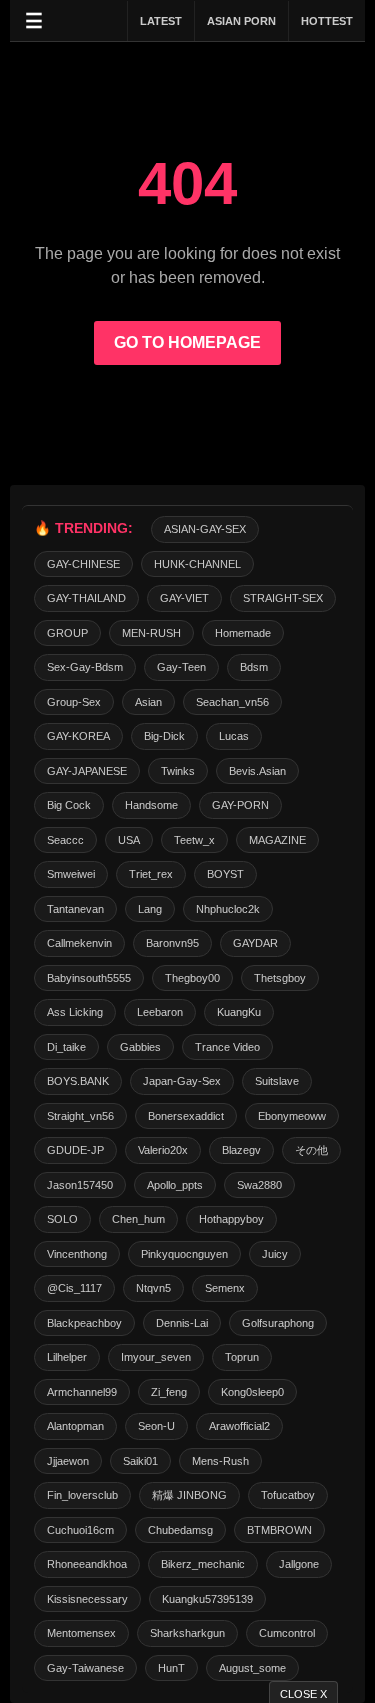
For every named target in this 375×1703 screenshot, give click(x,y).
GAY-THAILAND (86, 598)
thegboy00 (192, 978)
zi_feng (169, 1392)
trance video (227, 1047)
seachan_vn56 (232, 702)
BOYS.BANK (78, 1081)
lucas (234, 736)
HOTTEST (327, 21)
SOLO (62, 1219)
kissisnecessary (87, 1599)
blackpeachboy (84, 1323)
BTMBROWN (279, 1530)
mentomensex (81, 1633)
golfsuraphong (278, 1323)
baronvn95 (172, 943)
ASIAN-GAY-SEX (205, 529)
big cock (69, 805)
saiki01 (140, 1461)
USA (129, 840)
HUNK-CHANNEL (197, 564)
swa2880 (259, 1185)
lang (150, 909)
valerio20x (163, 1150)
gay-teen (181, 667)
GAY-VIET (184, 598)
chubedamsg (180, 1530)
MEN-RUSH (151, 633)
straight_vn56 (80, 1116)
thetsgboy (280, 978)
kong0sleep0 (252, 1392)
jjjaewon (68, 1461)
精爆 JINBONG (189, 1495)
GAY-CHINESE (83, 564)
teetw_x (194, 840)
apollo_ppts (175, 1185)
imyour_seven (156, 1357)
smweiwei (71, 874)
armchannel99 (82, 1392)
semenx (225, 1288)
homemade (243, 633)
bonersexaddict (186, 1116)
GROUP (67, 633)
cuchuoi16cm (80, 1530)
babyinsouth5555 (89, 978)
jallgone (299, 1564)
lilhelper (67, 1357)
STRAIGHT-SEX (283, 598)
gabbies (140, 1047)
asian (148, 702)
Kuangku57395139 (207, 1599)
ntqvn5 (153, 1288)
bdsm (254, 667)
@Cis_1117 (74, 1288)
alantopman (75, 1426)
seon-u (156, 1426)
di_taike (66, 1047)
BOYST (225, 874)
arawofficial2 (239, 1426)
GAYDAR (255, 943)
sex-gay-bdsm (85, 667)
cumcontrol (287, 1633)
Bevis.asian (257, 771)
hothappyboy (231, 1219)
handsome (151, 805)
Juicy (275, 1254)
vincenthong (77, 1254)
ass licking (75, 1012)
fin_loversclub (82, 1495)
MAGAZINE (277, 840)
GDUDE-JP (75, 1150)
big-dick (164, 736)
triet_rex (151, 874)
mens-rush (220, 1461)
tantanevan (75, 909)
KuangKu (239, 1012)
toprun (242, 1357)
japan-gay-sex (182, 1081)
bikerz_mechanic (203, 1564)
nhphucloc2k (228, 909)
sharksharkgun (187, 1633)
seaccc (65, 840)
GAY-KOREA (78, 736)
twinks (178, 771)
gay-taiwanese (85, 1668)
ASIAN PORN (241, 21)
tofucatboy (288, 1495)
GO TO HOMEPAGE (187, 342)
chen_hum (138, 1219)
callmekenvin (79, 943)
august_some (252, 1668)
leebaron (160, 1012)
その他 (311, 1150)
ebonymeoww (292, 1116)
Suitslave (277, 1081)
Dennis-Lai (182, 1323)
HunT (171, 1668)
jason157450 (80, 1185)
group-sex (74, 702)
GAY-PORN (240, 805)
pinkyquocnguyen (184, 1254)
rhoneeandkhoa (87, 1564)
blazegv (241, 1150)
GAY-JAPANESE (87, 771)
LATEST (161, 21)
